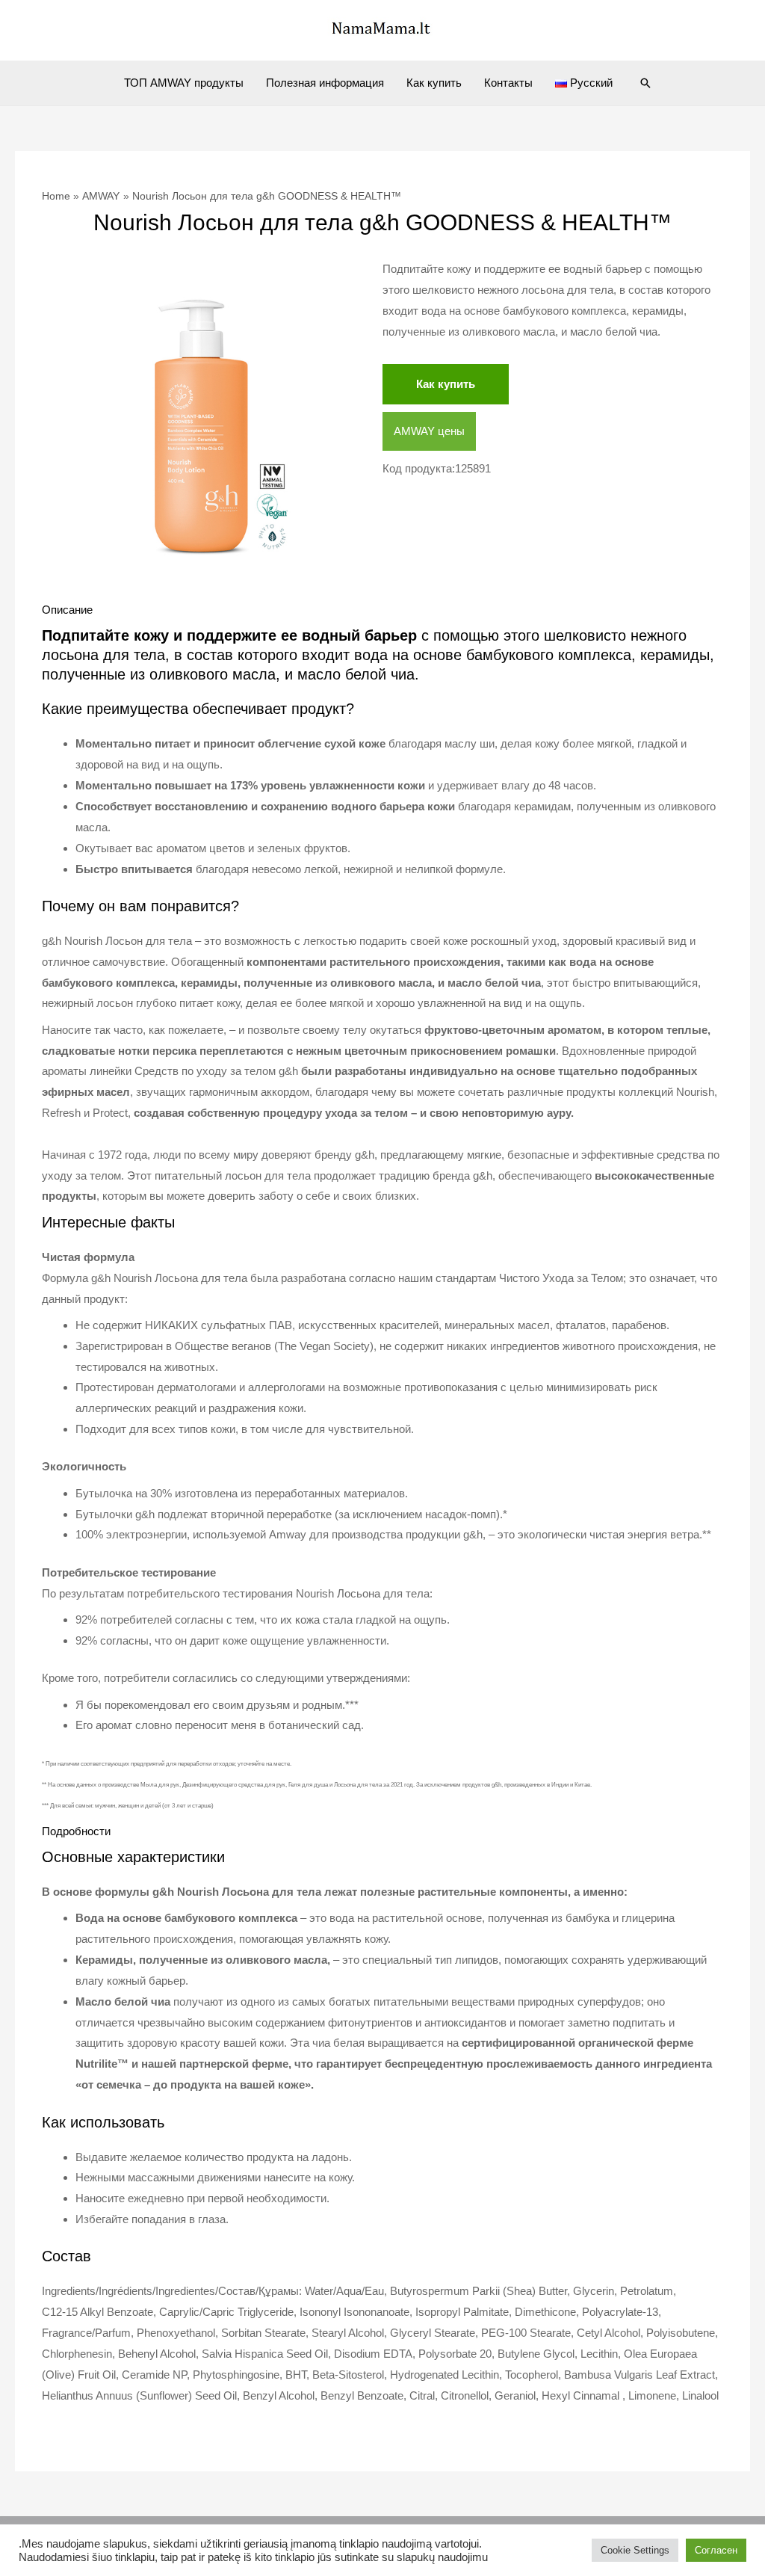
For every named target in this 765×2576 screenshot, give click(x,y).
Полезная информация (325, 83)
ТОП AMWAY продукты (184, 83)
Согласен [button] (716, 2550)
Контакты (508, 83)
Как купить (434, 83)
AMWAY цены (429, 431)
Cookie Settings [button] (635, 2550)
